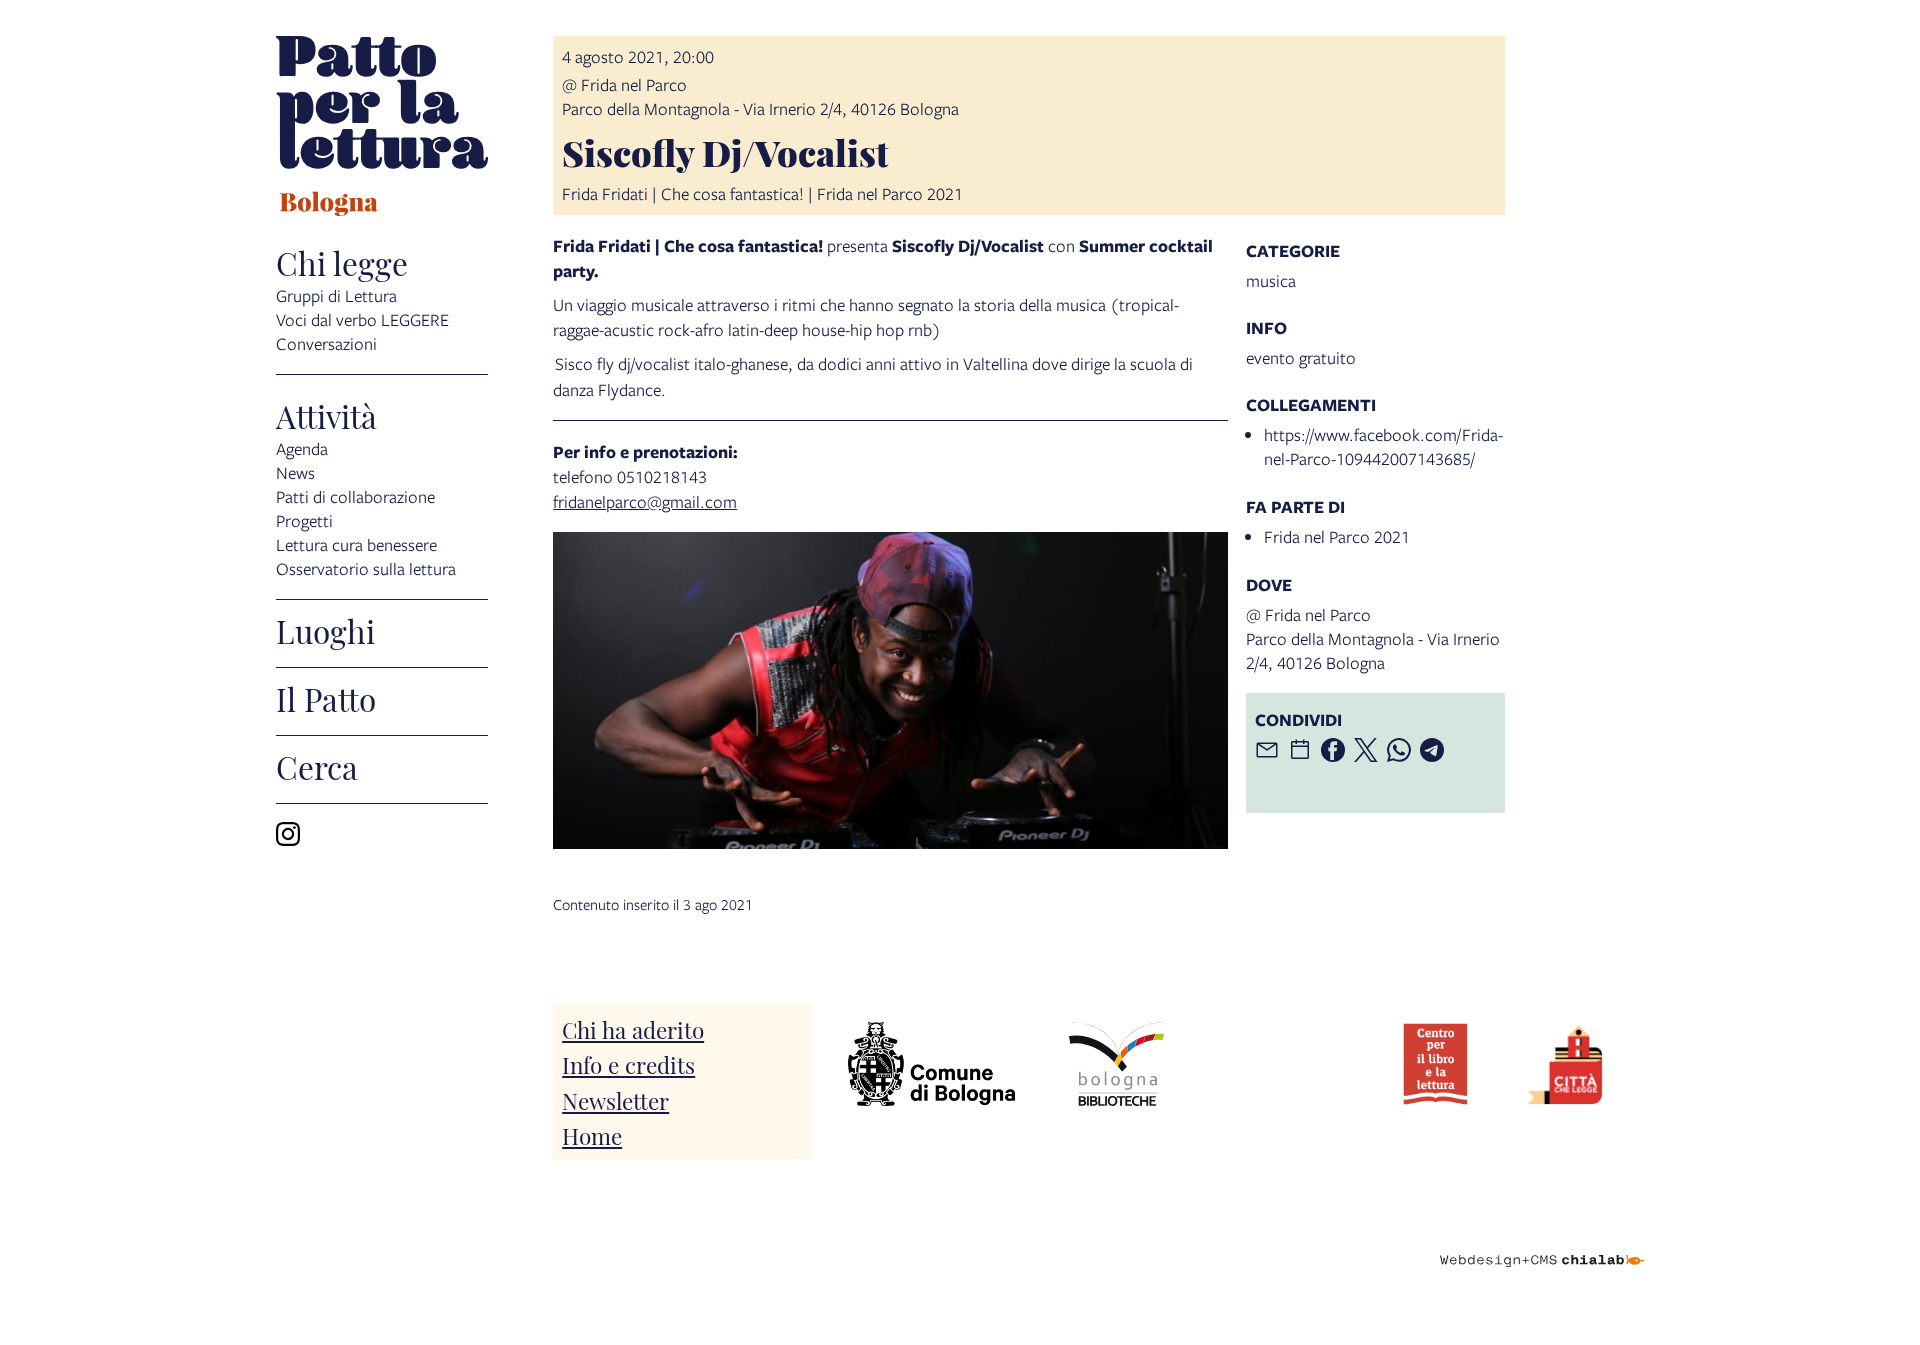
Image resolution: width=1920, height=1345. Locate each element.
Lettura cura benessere (356, 544)
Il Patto (326, 698)
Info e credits (628, 1063)
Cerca (317, 766)
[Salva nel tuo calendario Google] (1300, 750)
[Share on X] (1366, 750)
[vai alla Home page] (382, 129)
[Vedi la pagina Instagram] (288, 834)
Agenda (302, 448)
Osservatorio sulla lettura (366, 568)
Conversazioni (326, 343)
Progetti (304, 520)
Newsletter (615, 1099)
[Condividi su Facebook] (1333, 750)
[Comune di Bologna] (931, 1064)
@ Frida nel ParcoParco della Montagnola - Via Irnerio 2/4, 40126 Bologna (760, 96)
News (295, 472)
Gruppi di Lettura (336, 295)
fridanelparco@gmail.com (645, 501)
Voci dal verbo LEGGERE (362, 319)
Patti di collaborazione (355, 496)
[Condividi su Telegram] (1432, 750)
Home (592, 1134)
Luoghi (325, 630)
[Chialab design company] (1542, 1243)
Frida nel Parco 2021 (1337, 536)
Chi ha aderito (633, 1028)
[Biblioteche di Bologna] (1116, 1064)
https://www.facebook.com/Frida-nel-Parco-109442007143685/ (1383, 446)
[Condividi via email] (1267, 750)
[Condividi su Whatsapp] (1399, 750)
